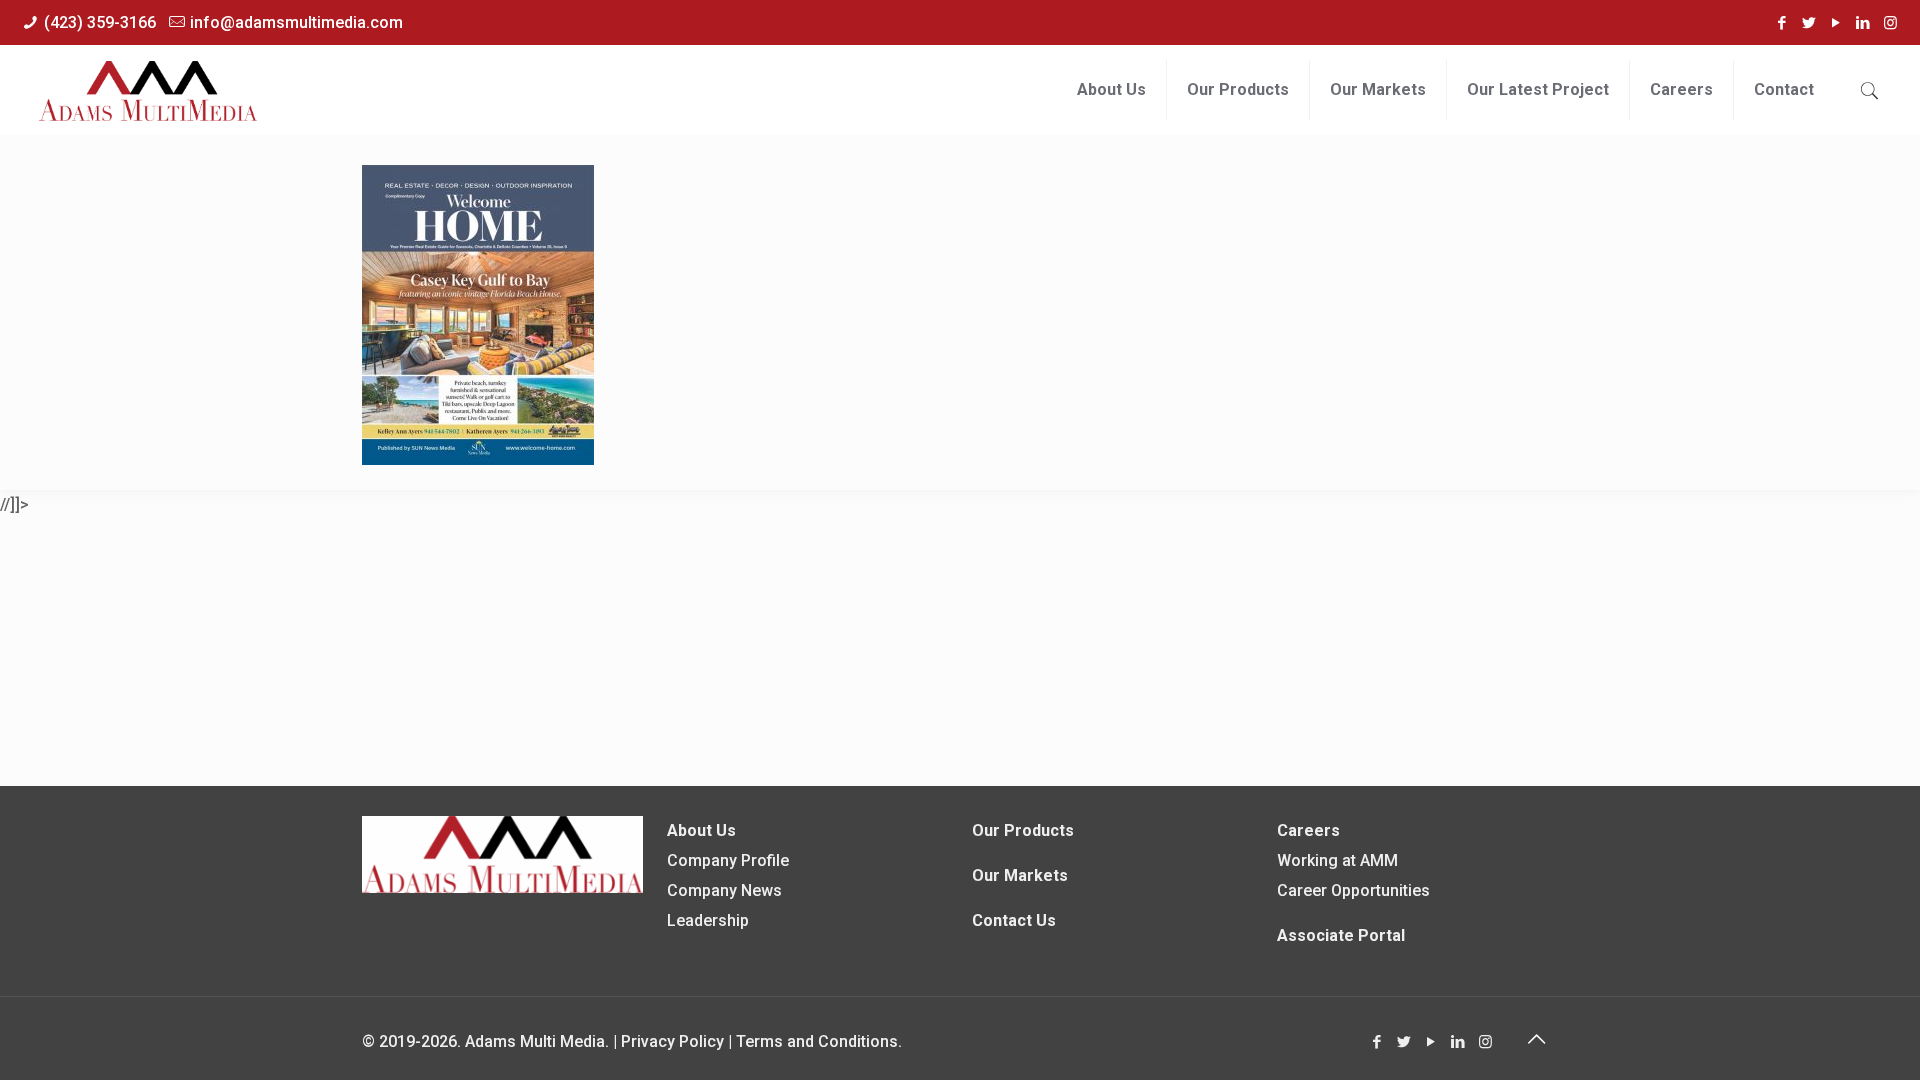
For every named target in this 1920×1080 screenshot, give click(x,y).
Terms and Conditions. (819, 1041)
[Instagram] (1890, 23)
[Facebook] (1782, 23)
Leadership (708, 920)
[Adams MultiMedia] (148, 90)
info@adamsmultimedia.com (296, 22)
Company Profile (728, 860)
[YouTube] (1836, 23)
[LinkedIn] (1863, 23)
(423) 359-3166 (100, 22)
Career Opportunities (1353, 890)
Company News (724, 890)
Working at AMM (1337, 860)
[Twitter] (1809, 23)
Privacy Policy (672, 1041)
